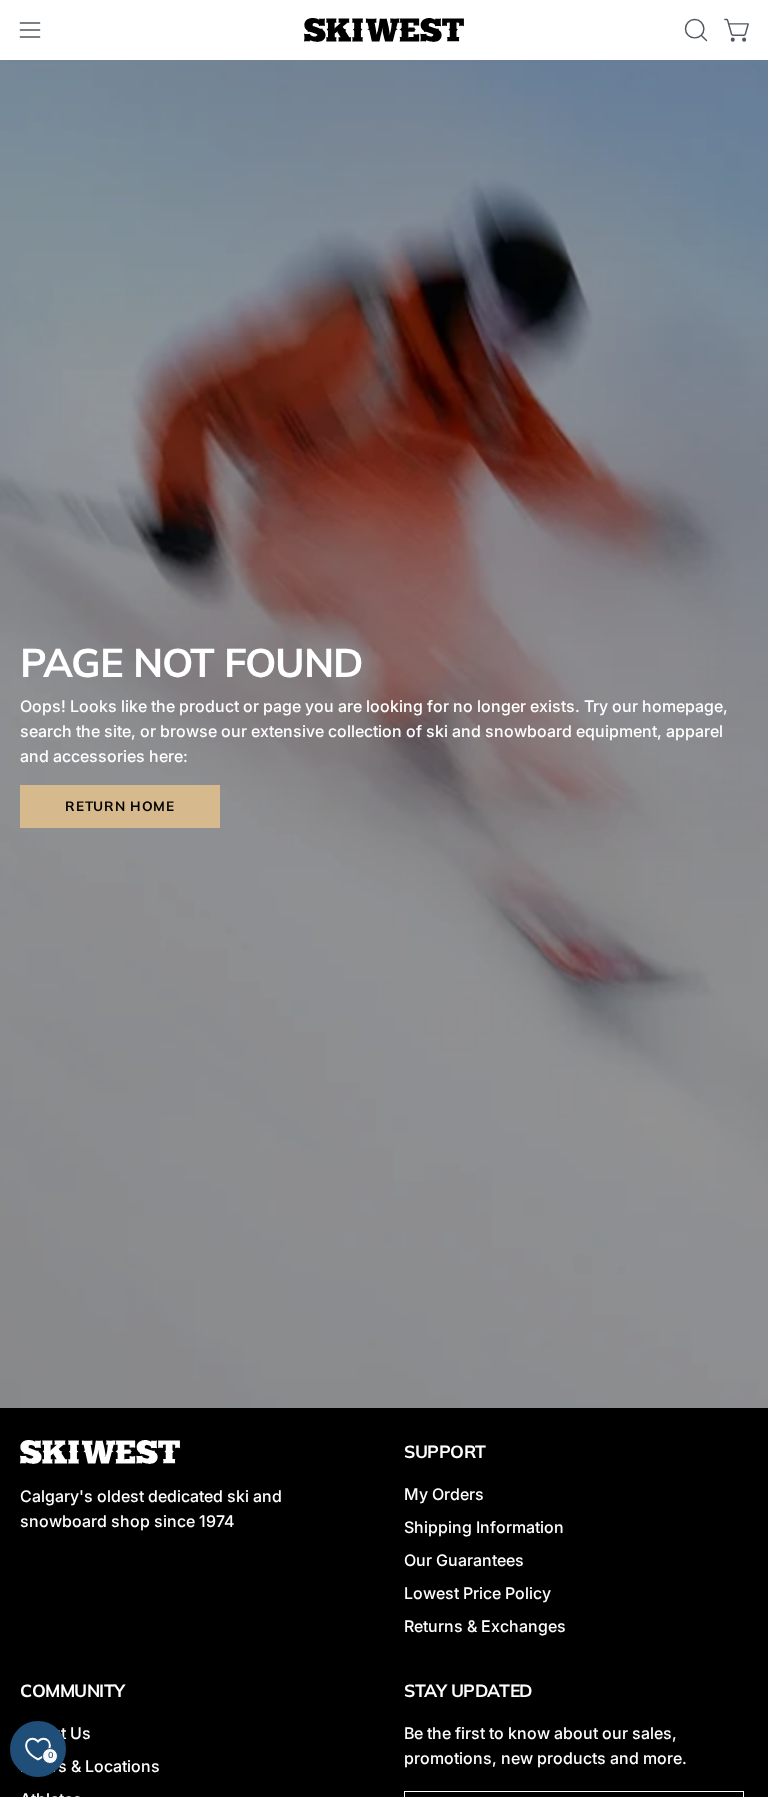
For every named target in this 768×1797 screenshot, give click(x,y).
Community (72, 1690)
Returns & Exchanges (485, 1626)
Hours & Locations (90, 1766)
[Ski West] (384, 30)
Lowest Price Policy (477, 1593)
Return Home (119, 805)
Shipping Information (484, 1527)
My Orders (444, 1494)
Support (445, 1451)
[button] (694, 30)
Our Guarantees (464, 1560)
